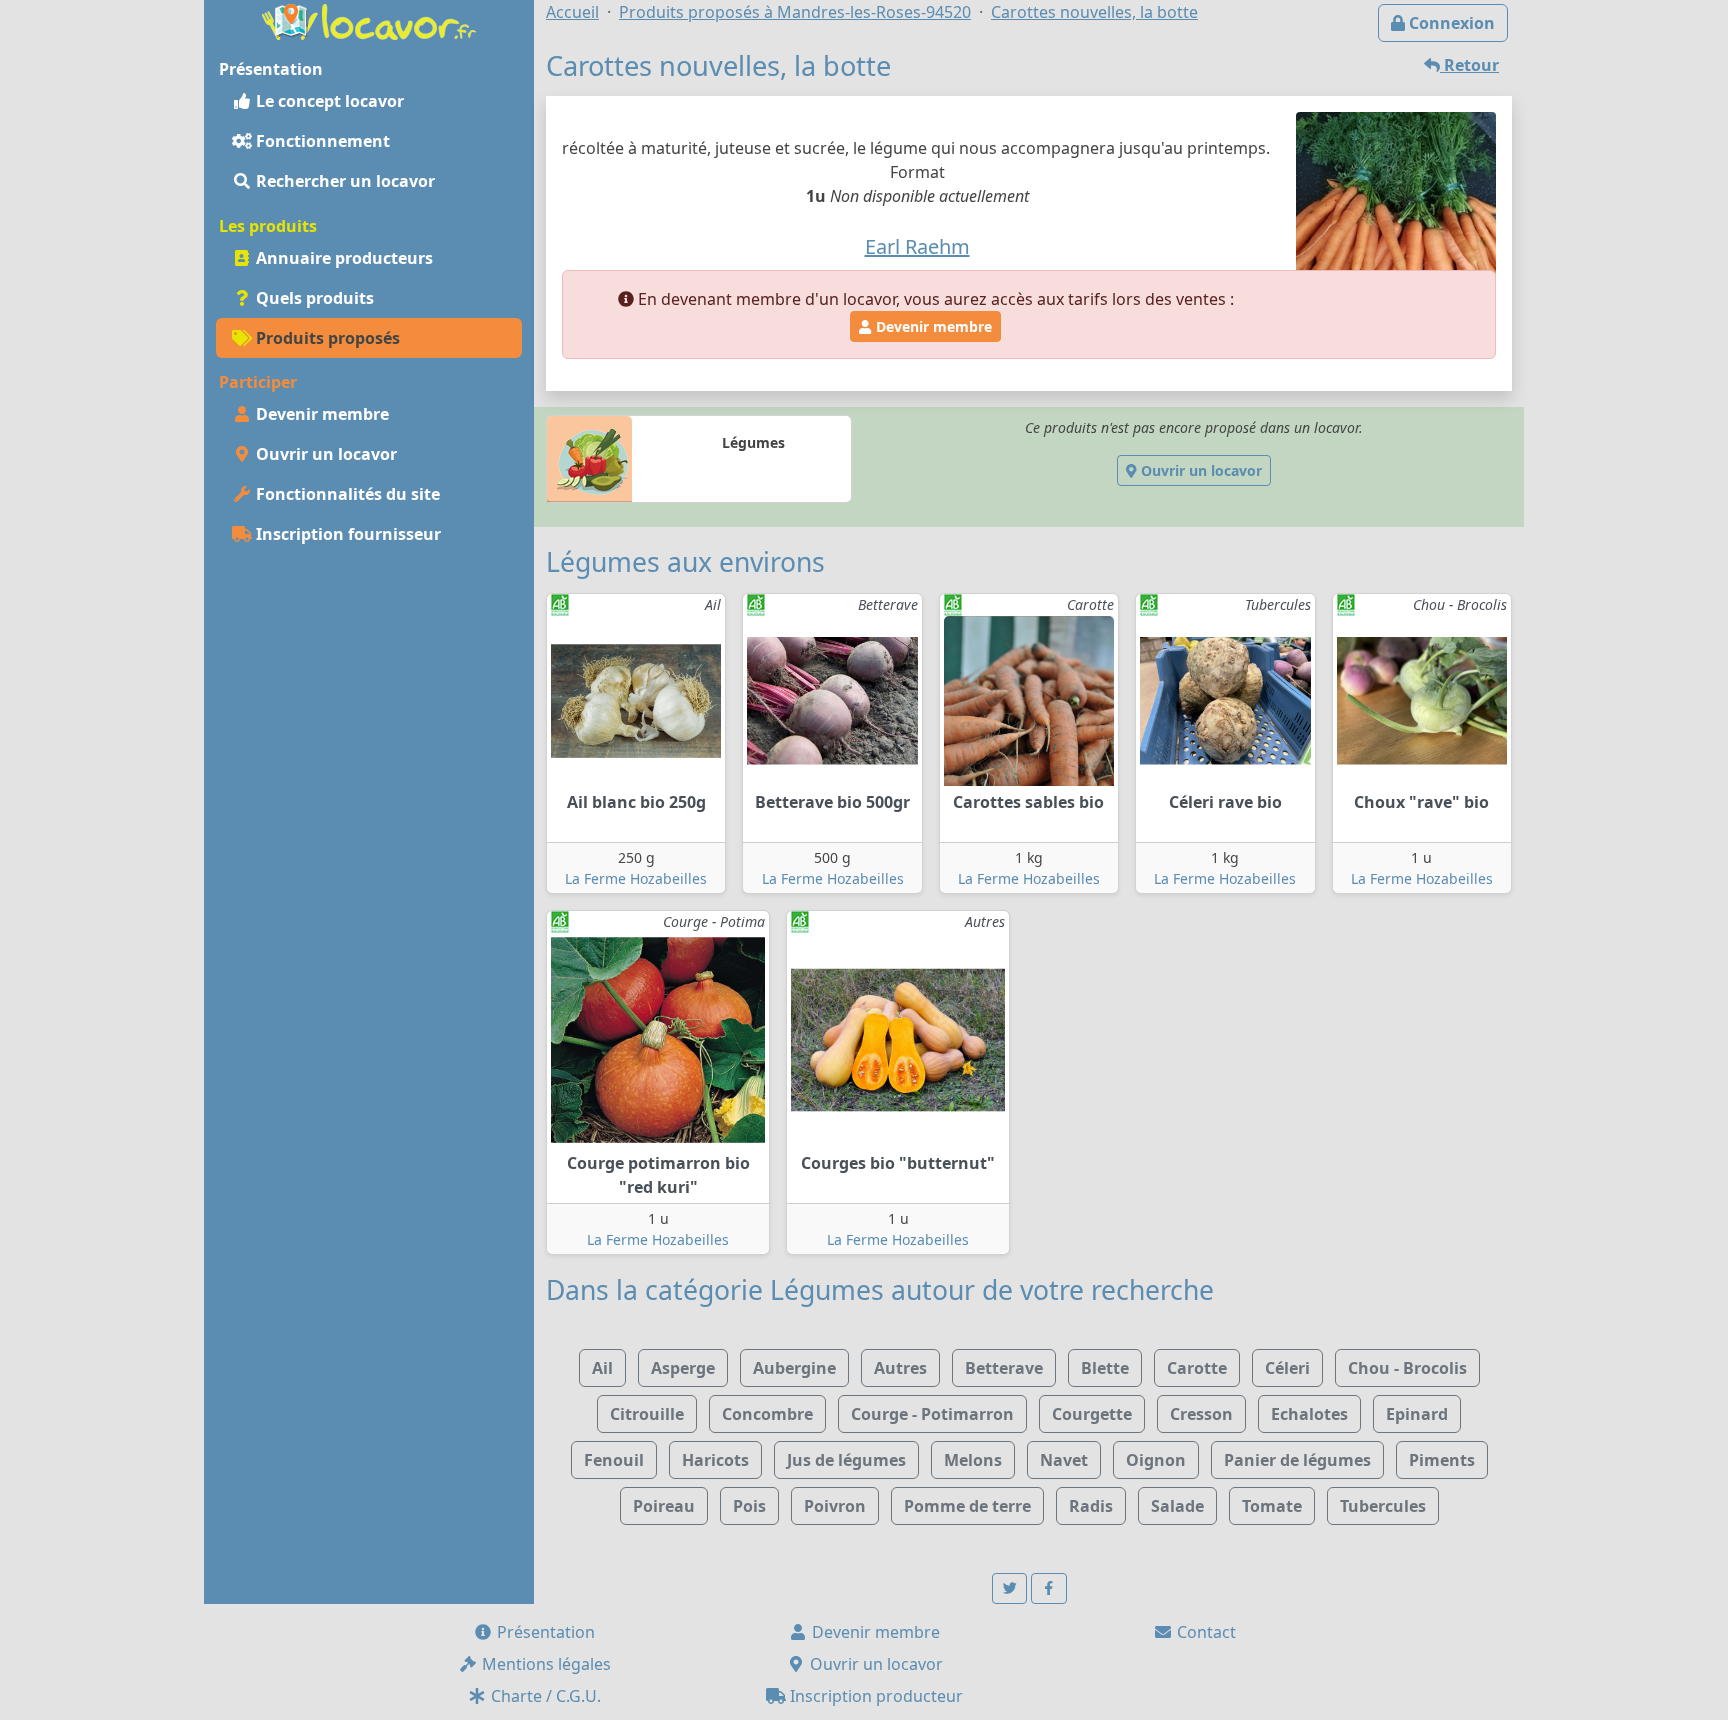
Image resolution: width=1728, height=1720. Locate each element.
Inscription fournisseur (346, 534)
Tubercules (1383, 1506)
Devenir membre (320, 414)
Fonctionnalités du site (346, 494)
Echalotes (1309, 1414)
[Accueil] (369, 20)
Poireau (664, 1506)
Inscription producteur (874, 1696)
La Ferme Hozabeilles (636, 878)
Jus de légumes (846, 1460)
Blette (1105, 1368)
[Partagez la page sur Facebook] (1049, 1588)
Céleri (1287, 1368)
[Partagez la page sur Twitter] (1010, 1588)
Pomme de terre (967, 1506)
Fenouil (614, 1460)
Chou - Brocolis (1407, 1368)
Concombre (767, 1414)
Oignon (1156, 1460)
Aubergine (794, 1368)
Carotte (1197, 1368)
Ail (602, 1368)
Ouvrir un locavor (324, 454)
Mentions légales (544, 1664)
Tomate (1272, 1506)
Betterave (1004, 1368)
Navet (1064, 1460)
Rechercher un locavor (343, 181)
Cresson (1201, 1414)
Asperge (683, 1368)
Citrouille (647, 1414)
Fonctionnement (321, 141)
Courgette (1092, 1414)
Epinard (1417, 1414)
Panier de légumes (1297, 1460)
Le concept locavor (328, 101)
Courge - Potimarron (932, 1414)
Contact (1204, 1632)
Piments (1442, 1460)
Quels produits (313, 298)
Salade (1177, 1506)
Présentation (544, 1632)
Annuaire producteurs (342, 258)
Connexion (1450, 23)
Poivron (835, 1506)
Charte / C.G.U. (544, 1696)
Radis (1091, 1506)
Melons (973, 1460)
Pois (749, 1506)
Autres (900, 1368)
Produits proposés (326, 338)
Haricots (715, 1460)
